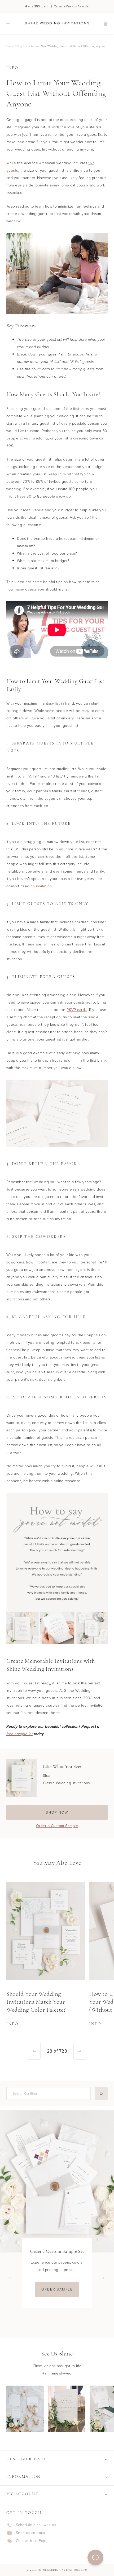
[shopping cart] (106, 23)
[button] (95, 2558)
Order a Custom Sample (57, 1826)
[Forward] (80, 2051)
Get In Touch (24, 2513)
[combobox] (48, 2093)
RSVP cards (77, 1010)
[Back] (34, 2051)
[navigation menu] (8, 23)
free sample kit (19, 1734)
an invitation (41, 886)
